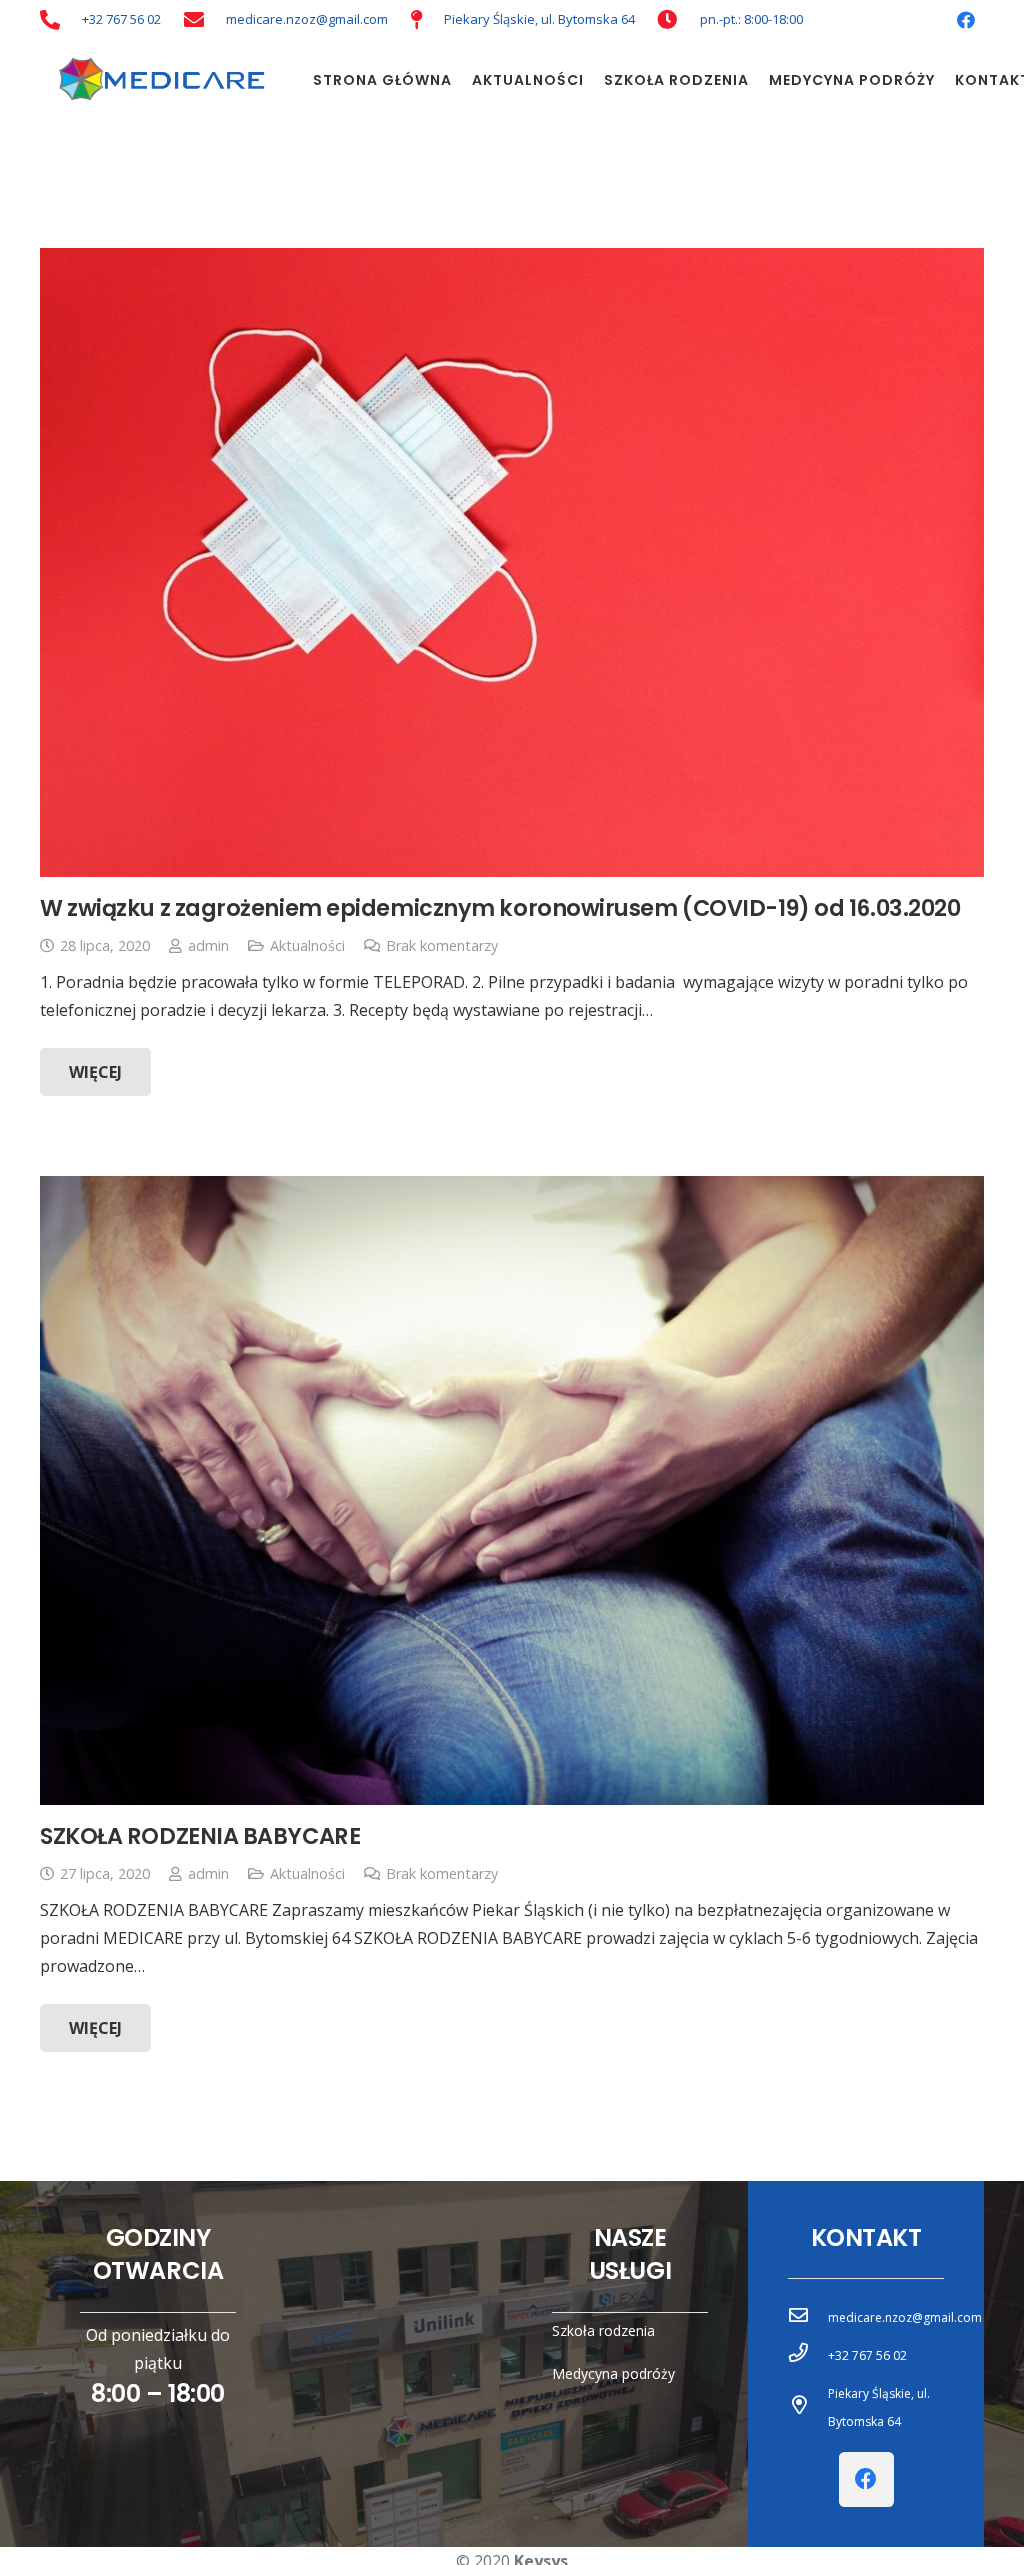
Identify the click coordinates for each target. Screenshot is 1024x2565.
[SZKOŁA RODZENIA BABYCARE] (512, 1490)
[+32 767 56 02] (808, 2356)
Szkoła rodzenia (603, 2330)
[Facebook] (966, 20)
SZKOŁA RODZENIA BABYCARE (200, 1836)
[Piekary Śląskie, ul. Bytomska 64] (808, 2408)
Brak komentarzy (442, 945)
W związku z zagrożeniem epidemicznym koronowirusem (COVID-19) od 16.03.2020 (500, 908)
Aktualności (307, 945)
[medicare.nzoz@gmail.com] (808, 2318)
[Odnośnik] (158, 80)
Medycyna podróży (613, 2373)
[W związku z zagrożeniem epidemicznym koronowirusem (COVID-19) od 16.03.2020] (512, 562)
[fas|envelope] (194, 19)
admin (208, 945)
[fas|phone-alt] (50, 19)
